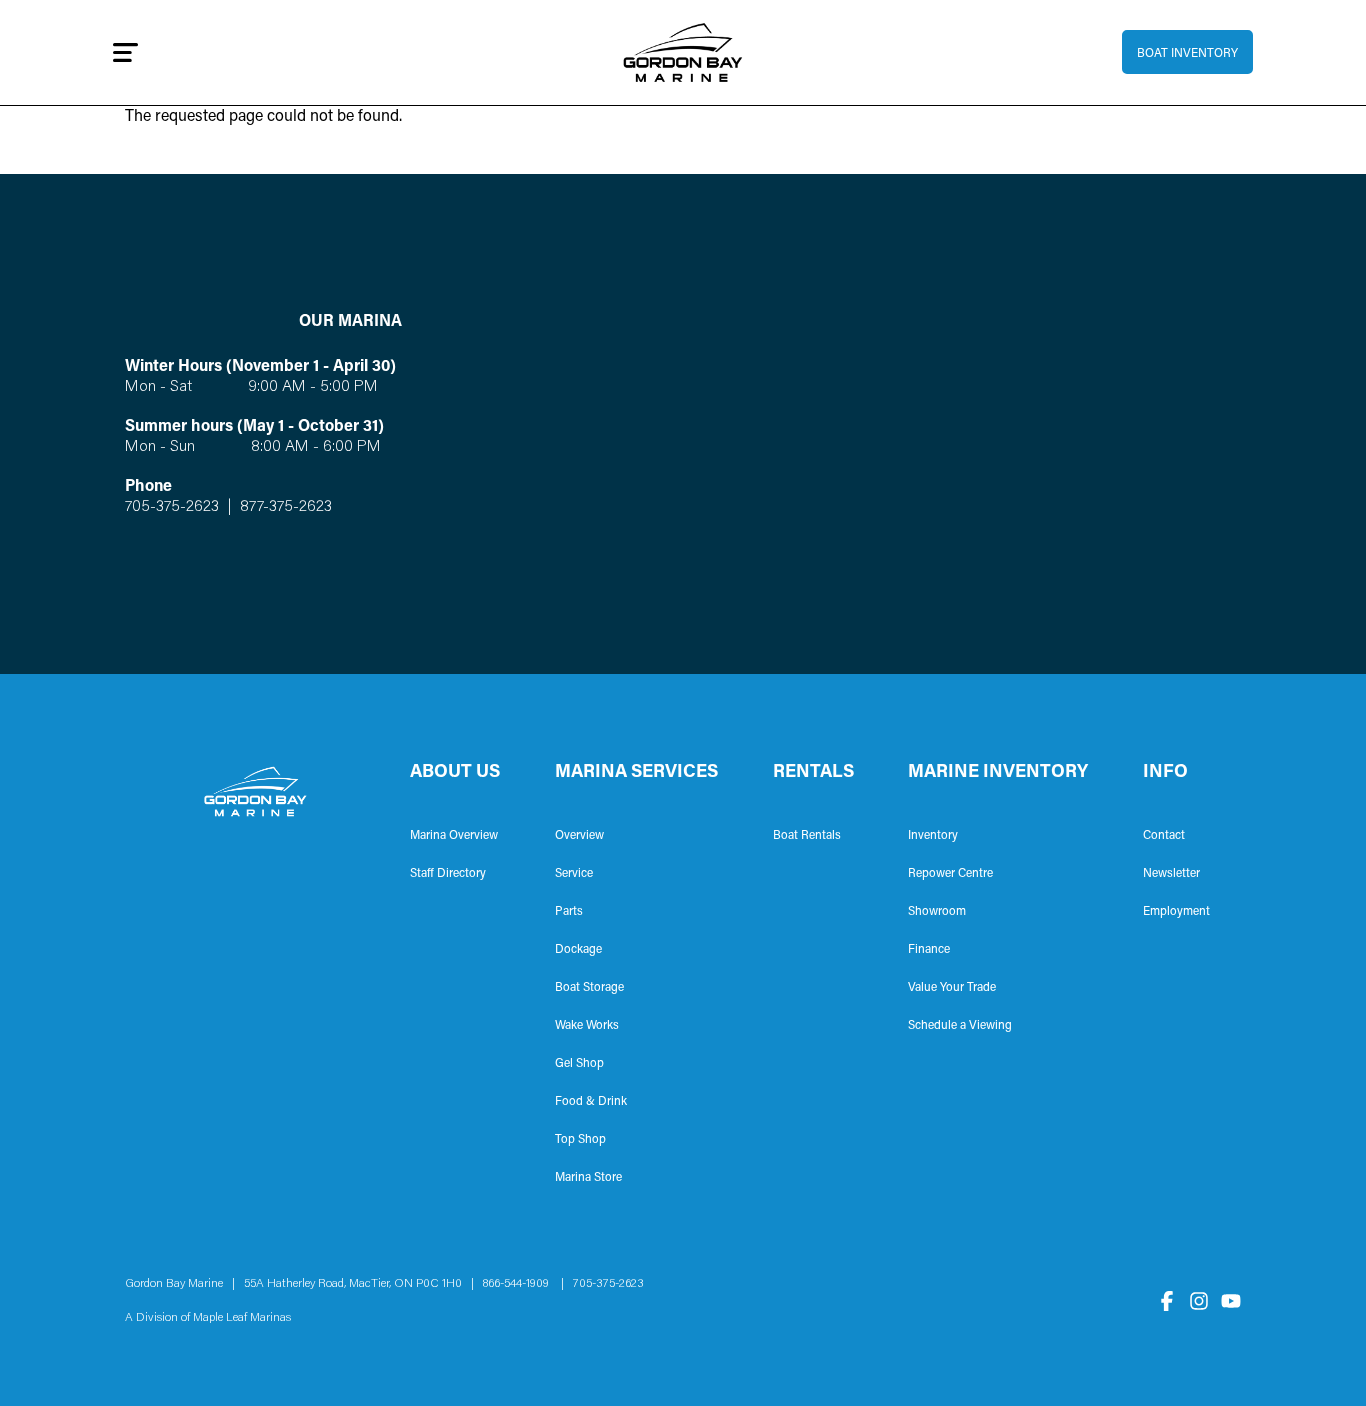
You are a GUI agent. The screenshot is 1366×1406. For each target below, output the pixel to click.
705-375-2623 (172, 507)
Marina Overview (454, 836)
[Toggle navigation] (125, 52)
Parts (569, 912)
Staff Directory (448, 874)
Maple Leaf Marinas (242, 1318)
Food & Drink (591, 1102)
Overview (579, 836)
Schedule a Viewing (960, 1026)
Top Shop (580, 1140)
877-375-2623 (284, 507)
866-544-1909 (520, 1284)
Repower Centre (950, 874)
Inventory (933, 836)
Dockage (578, 950)
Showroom (937, 912)
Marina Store (588, 1178)
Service (574, 874)
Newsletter (1171, 874)
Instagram (1199, 1301)
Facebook (1167, 1301)
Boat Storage (589, 988)
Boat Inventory (1187, 54)
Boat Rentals (807, 836)
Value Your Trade (952, 988)
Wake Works (587, 1026)
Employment (1176, 912)
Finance (929, 950)
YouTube (1231, 1301)
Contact (1164, 836)
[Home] (683, 52)
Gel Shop (579, 1064)
